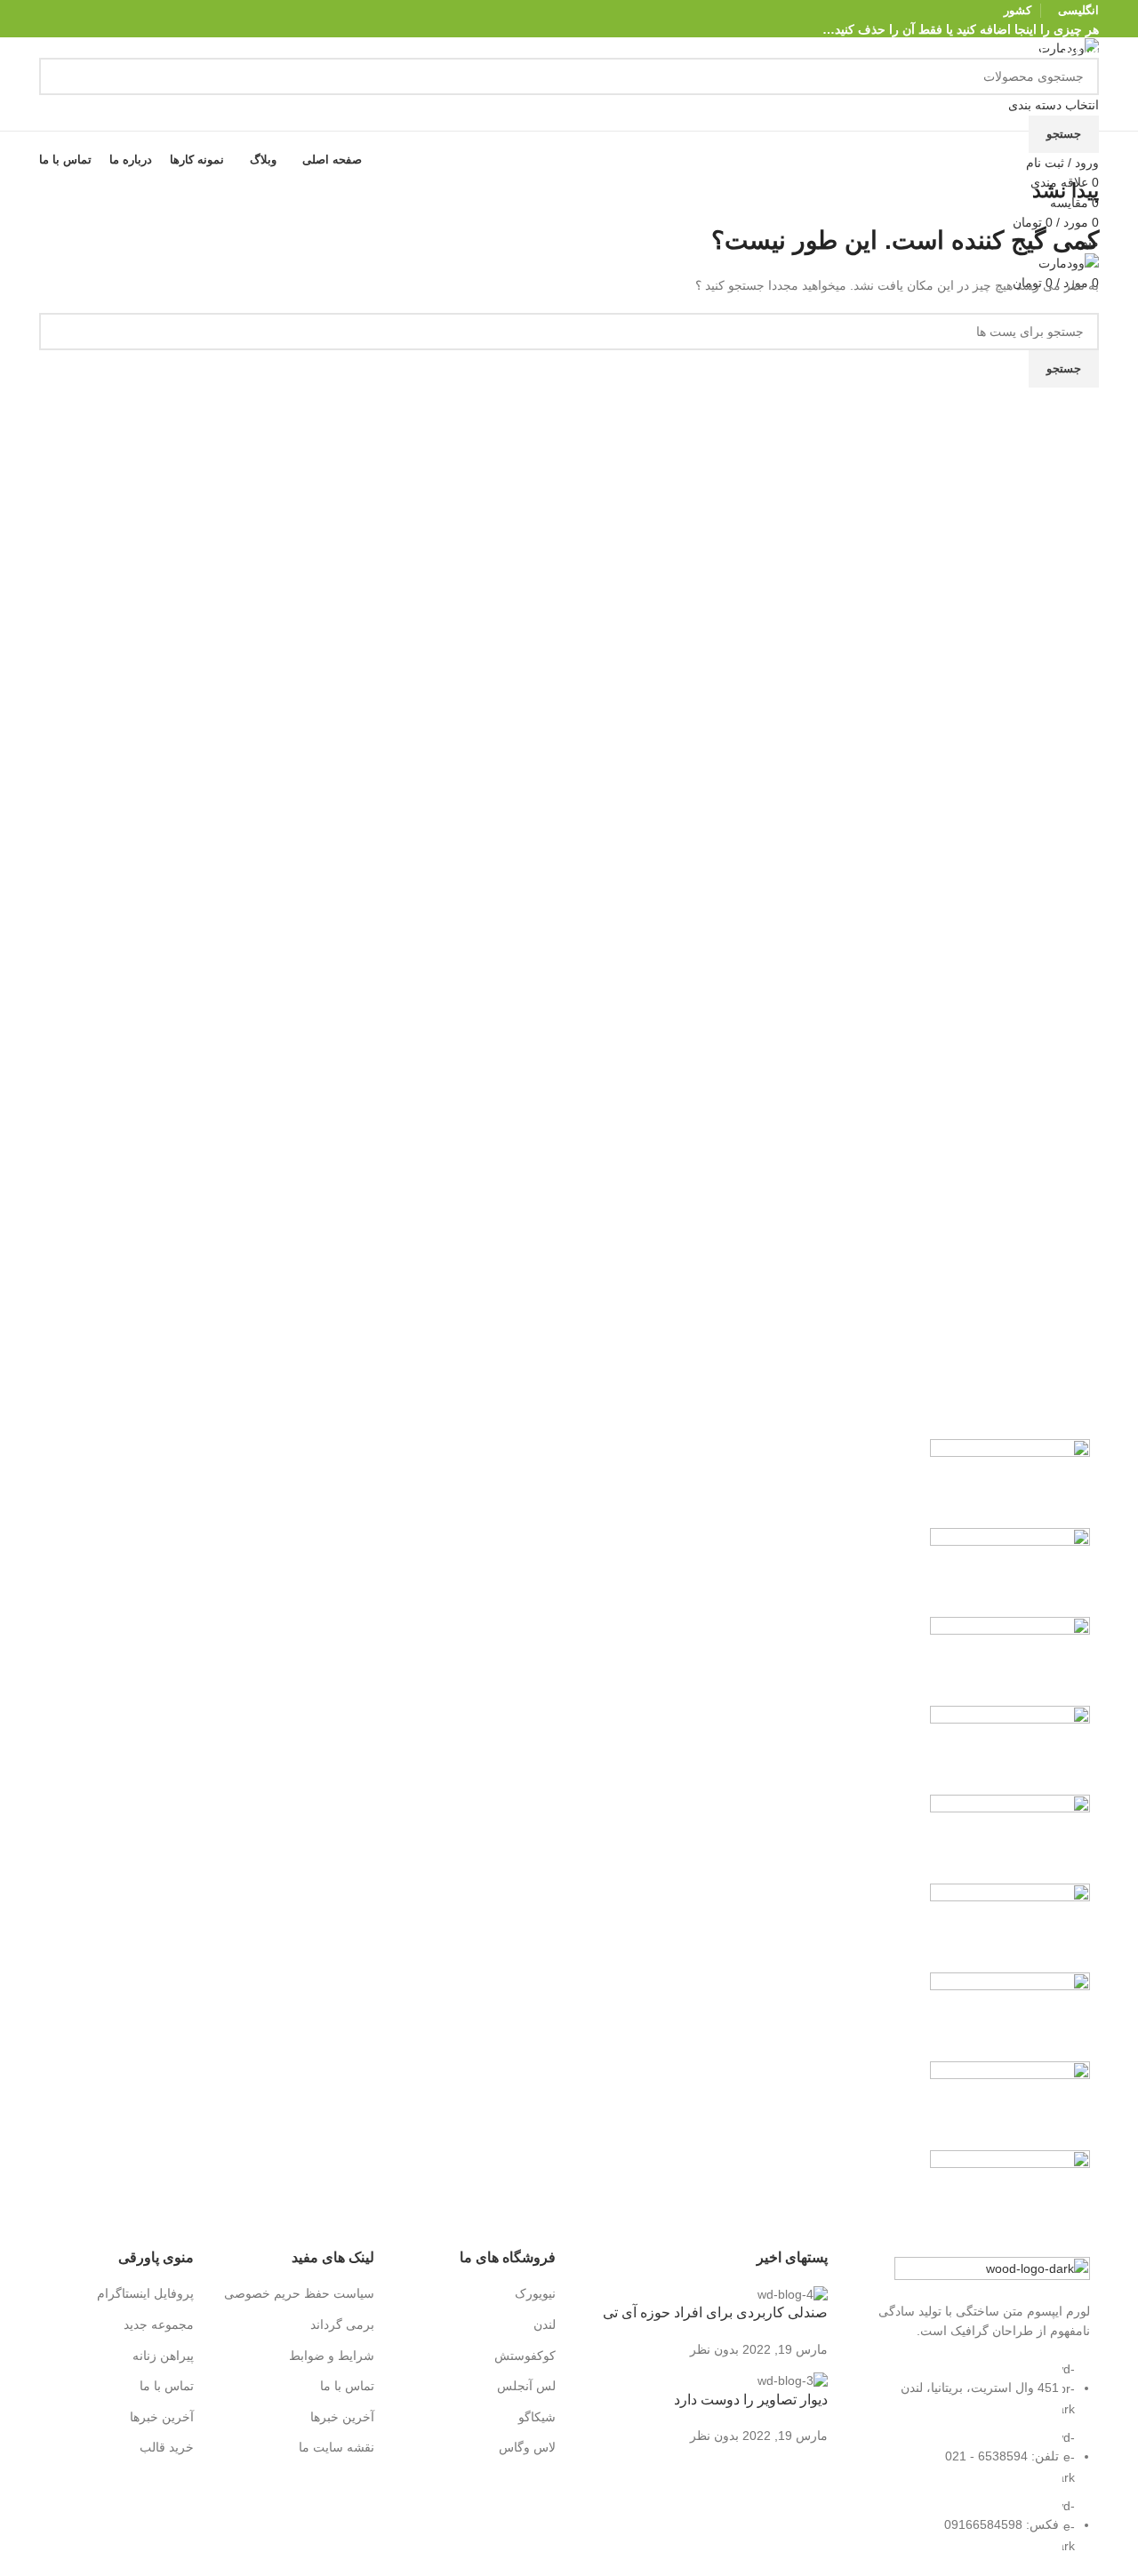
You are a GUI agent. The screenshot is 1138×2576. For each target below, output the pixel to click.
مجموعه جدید (159, 2324)
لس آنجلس (526, 2386)
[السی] (1010, 2194)
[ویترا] (1010, 1483)
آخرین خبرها (342, 2417)
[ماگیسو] (1010, 1660)
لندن (545, 2324)
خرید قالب (167, 2447)
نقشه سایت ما (337, 2447)
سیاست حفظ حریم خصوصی (299, 2293)
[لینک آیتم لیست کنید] (977, 2467)
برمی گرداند (342, 2324)
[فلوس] (1010, 1927)
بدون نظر (714, 2349)
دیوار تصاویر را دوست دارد (751, 2400)
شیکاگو (537, 2417)
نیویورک (535, 2293)
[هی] (1010, 1572)
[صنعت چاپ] (1010, 2016)
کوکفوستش (525, 2356)
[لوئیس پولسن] (1010, 1838)
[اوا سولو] (1010, 2105)
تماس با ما (347, 2386)
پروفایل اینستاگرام (145, 2293)
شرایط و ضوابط (332, 2356)
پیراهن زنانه (163, 2356)
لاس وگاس (527, 2447)
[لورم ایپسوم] (1010, 1749)
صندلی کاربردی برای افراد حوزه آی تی (715, 2312)
